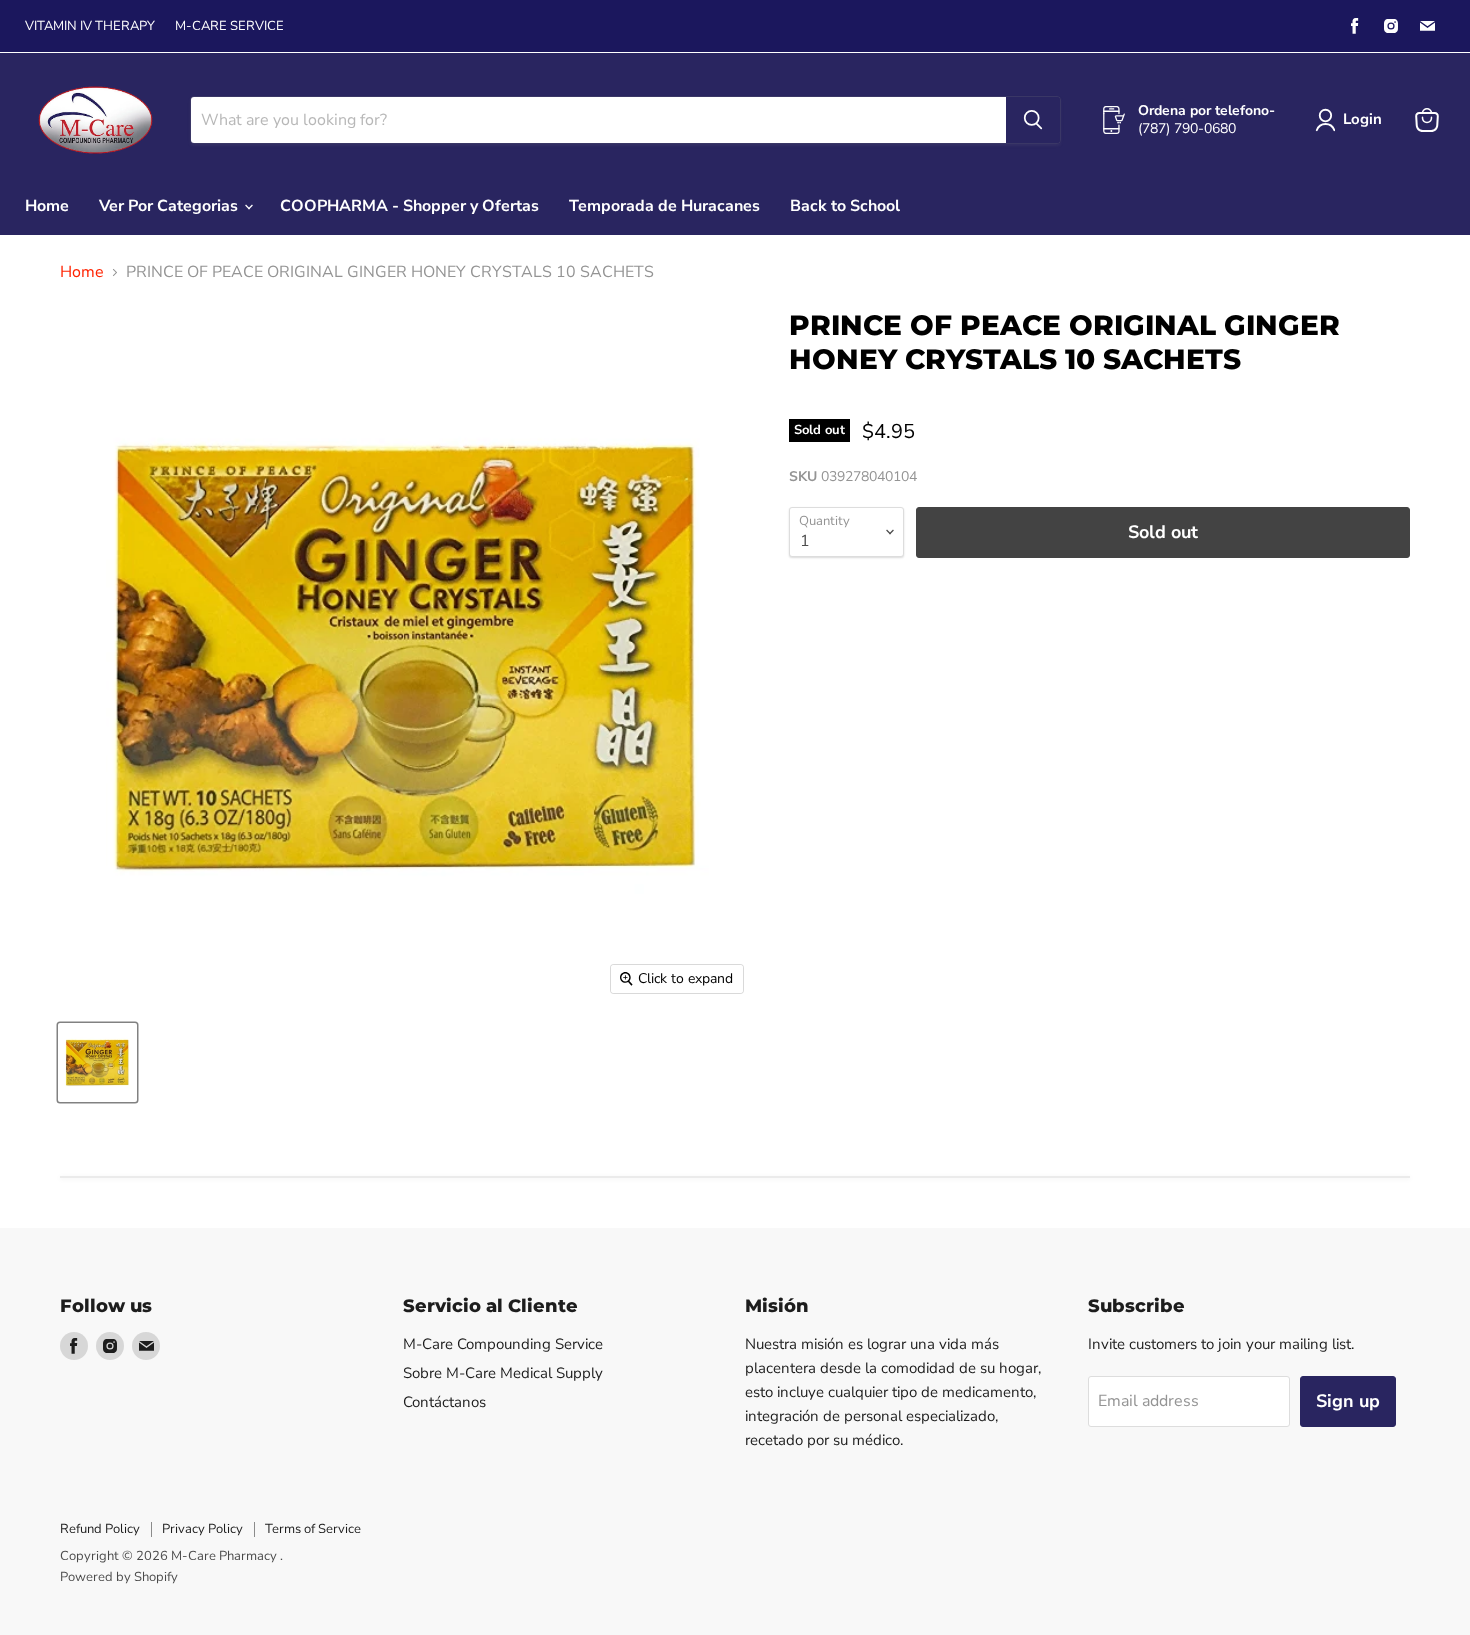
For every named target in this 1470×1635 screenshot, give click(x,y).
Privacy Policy (202, 1529)
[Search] (1033, 120)
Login (1362, 119)
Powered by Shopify (119, 1577)
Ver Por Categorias (170, 206)
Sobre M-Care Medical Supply (503, 1373)
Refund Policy (100, 1529)
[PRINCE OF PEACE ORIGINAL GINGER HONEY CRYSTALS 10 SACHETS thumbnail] (97, 1062)
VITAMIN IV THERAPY (90, 26)
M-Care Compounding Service (503, 1344)
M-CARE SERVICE (229, 26)
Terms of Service (313, 1529)
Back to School (845, 206)
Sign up (1348, 1401)
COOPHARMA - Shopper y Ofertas (409, 206)
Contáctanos (444, 1402)
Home (47, 206)
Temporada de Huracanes (664, 206)
